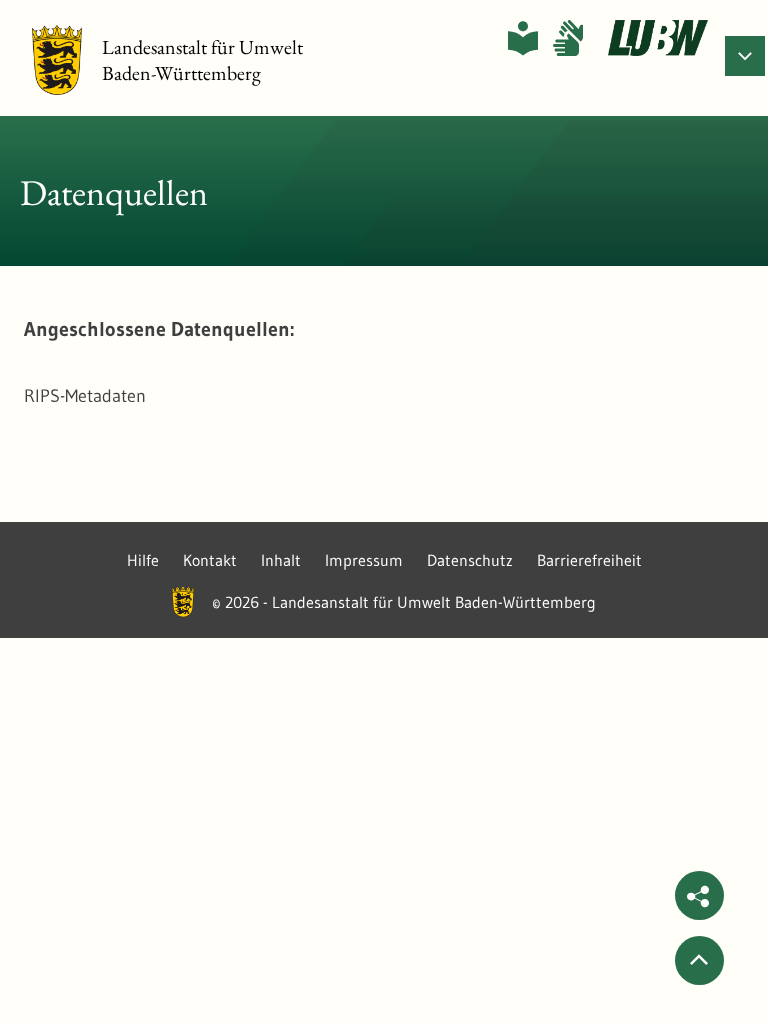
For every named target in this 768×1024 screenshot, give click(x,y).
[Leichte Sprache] (523, 38)
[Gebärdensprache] (568, 38)
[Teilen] (699, 895)
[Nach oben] (699, 960)
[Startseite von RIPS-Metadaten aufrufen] (658, 38)
